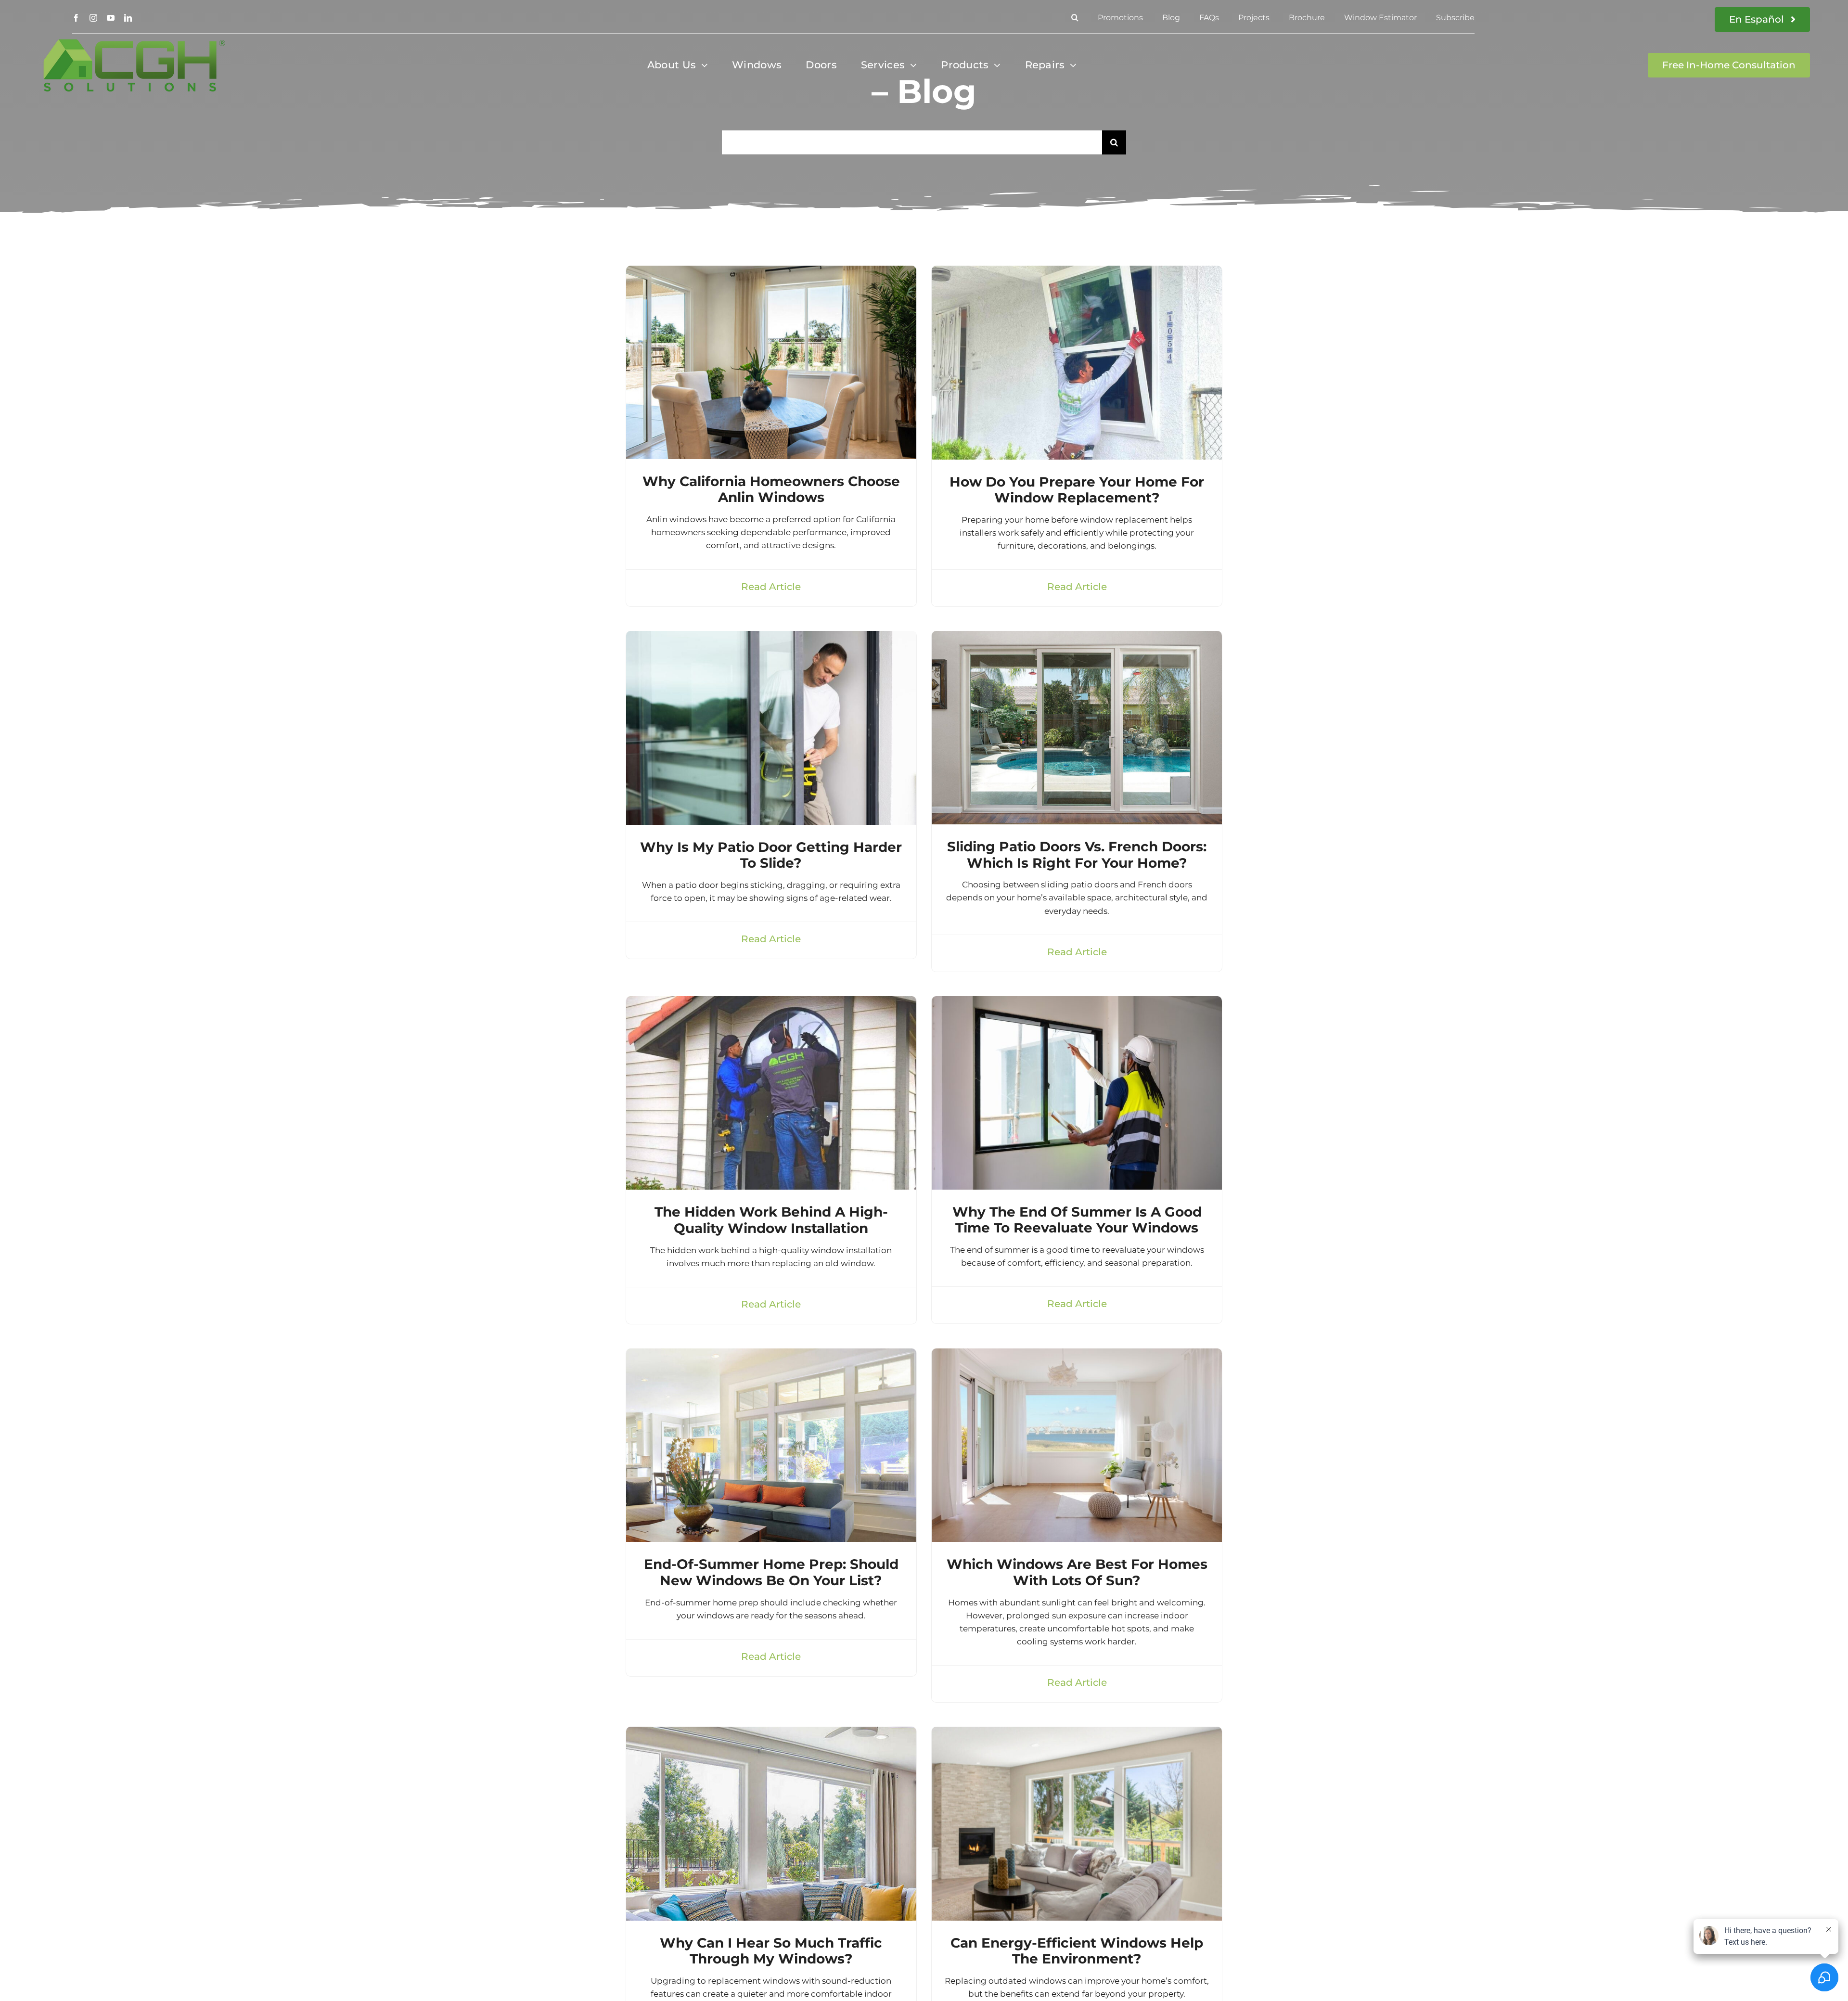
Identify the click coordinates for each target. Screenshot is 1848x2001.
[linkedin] (128, 18)
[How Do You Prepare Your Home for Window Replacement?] (1077, 272)
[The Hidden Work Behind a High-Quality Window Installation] (771, 1002)
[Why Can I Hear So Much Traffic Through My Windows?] (771, 1733)
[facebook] (76, 18)
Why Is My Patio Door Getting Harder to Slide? (771, 855)
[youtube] (111, 18)
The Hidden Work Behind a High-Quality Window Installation (771, 1220)
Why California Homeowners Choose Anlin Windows (771, 489)
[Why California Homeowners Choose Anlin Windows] (771, 272)
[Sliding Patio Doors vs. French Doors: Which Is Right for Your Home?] (1077, 637)
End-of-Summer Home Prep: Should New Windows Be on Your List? (771, 1572)
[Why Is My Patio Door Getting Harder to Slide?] (771, 637)
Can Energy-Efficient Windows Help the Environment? (1077, 1951)
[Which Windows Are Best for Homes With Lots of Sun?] (1077, 1355)
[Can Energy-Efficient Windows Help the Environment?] (1077, 1733)
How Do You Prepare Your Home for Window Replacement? (1077, 490)
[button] (1075, 18)
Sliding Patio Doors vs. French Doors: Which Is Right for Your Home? (1077, 855)
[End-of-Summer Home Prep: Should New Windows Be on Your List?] (771, 1355)
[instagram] (93, 18)
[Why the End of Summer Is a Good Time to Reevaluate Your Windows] (1077, 1002)
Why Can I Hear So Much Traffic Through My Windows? (771, 1951)
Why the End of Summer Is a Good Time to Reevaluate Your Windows (1077, 1220)
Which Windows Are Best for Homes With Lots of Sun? (1077, 1572)
